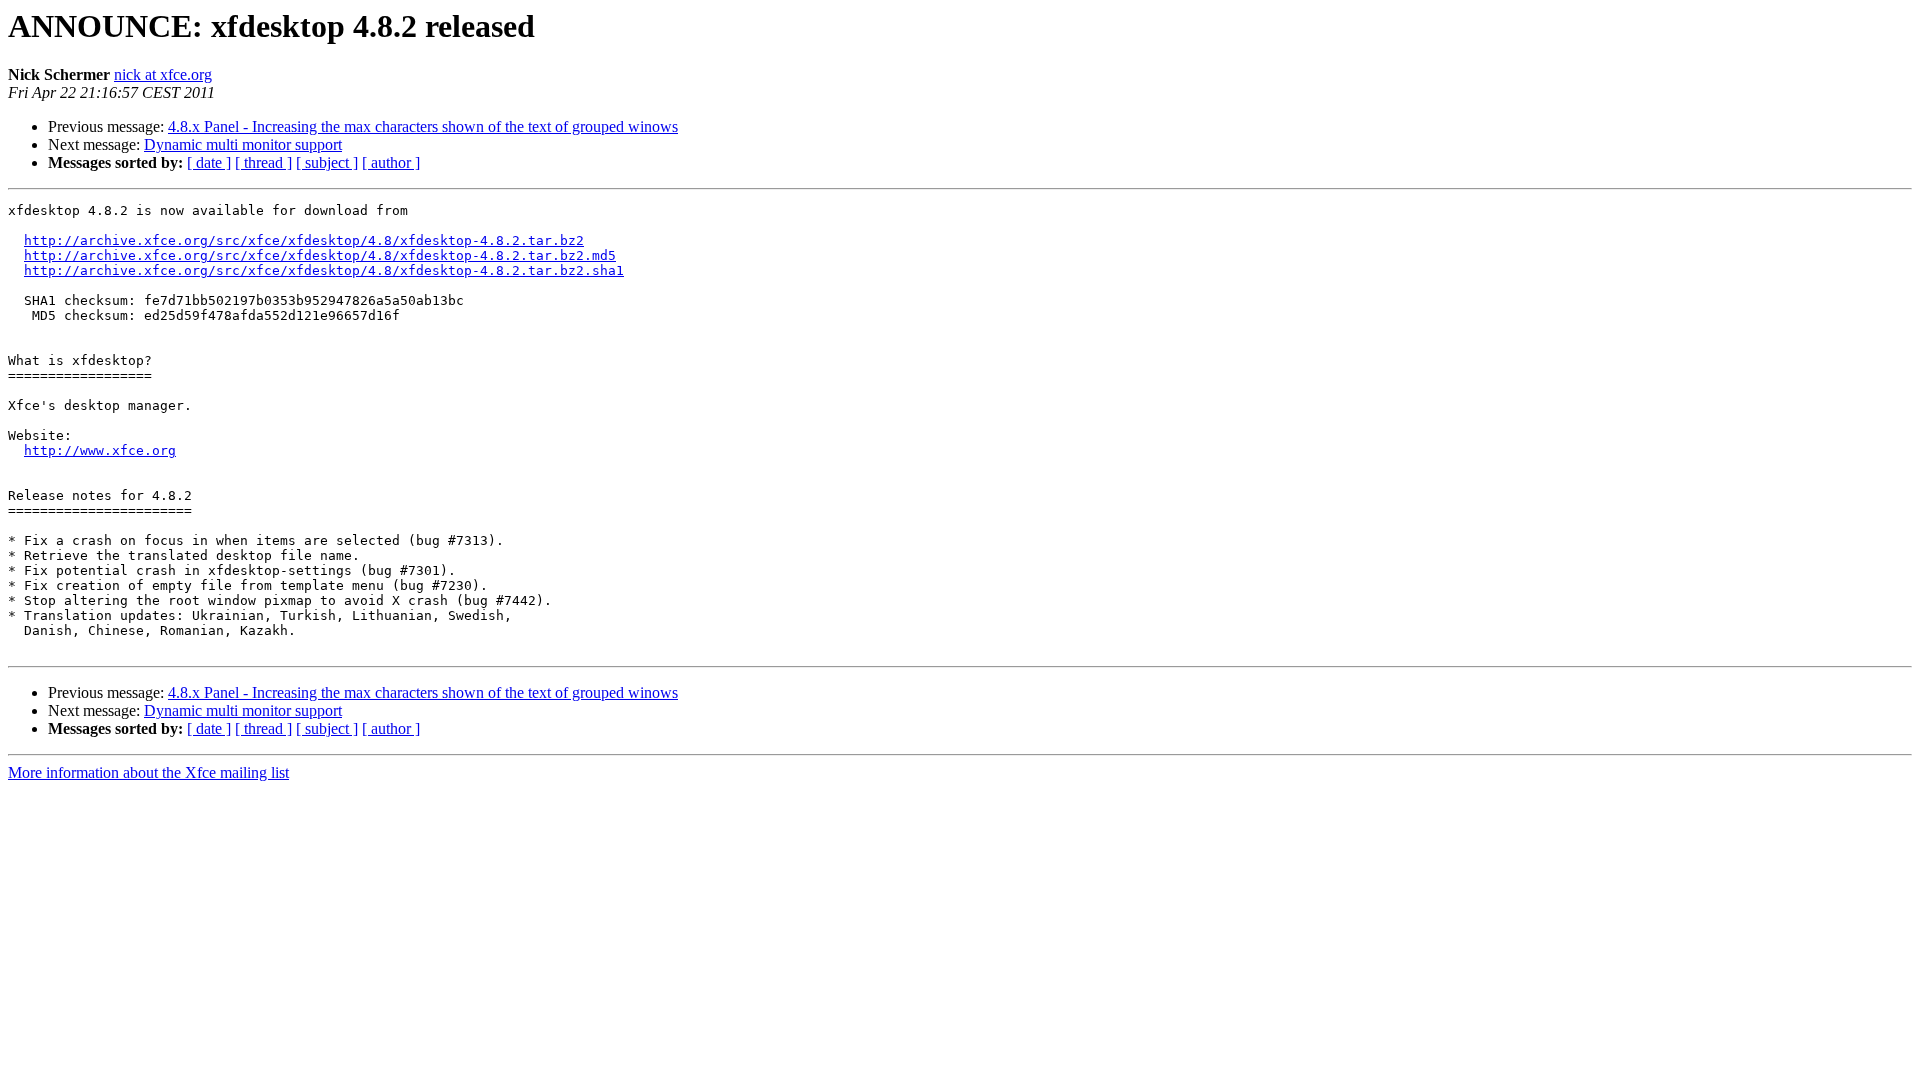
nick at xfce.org (163, 74)
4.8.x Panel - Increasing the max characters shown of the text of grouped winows (423, 126)
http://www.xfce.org (100, 450)
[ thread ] (263, 162)
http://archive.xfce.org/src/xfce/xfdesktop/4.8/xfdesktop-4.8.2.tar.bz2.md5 (320, 255)
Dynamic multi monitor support (243, 144)
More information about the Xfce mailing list (148, 772)
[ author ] (391, 162)
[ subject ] (327, 162)
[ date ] (209, 162)
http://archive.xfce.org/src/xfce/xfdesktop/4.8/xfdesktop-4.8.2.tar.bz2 (304, 240)
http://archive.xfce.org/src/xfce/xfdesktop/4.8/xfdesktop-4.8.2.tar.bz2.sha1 (324, 270)
